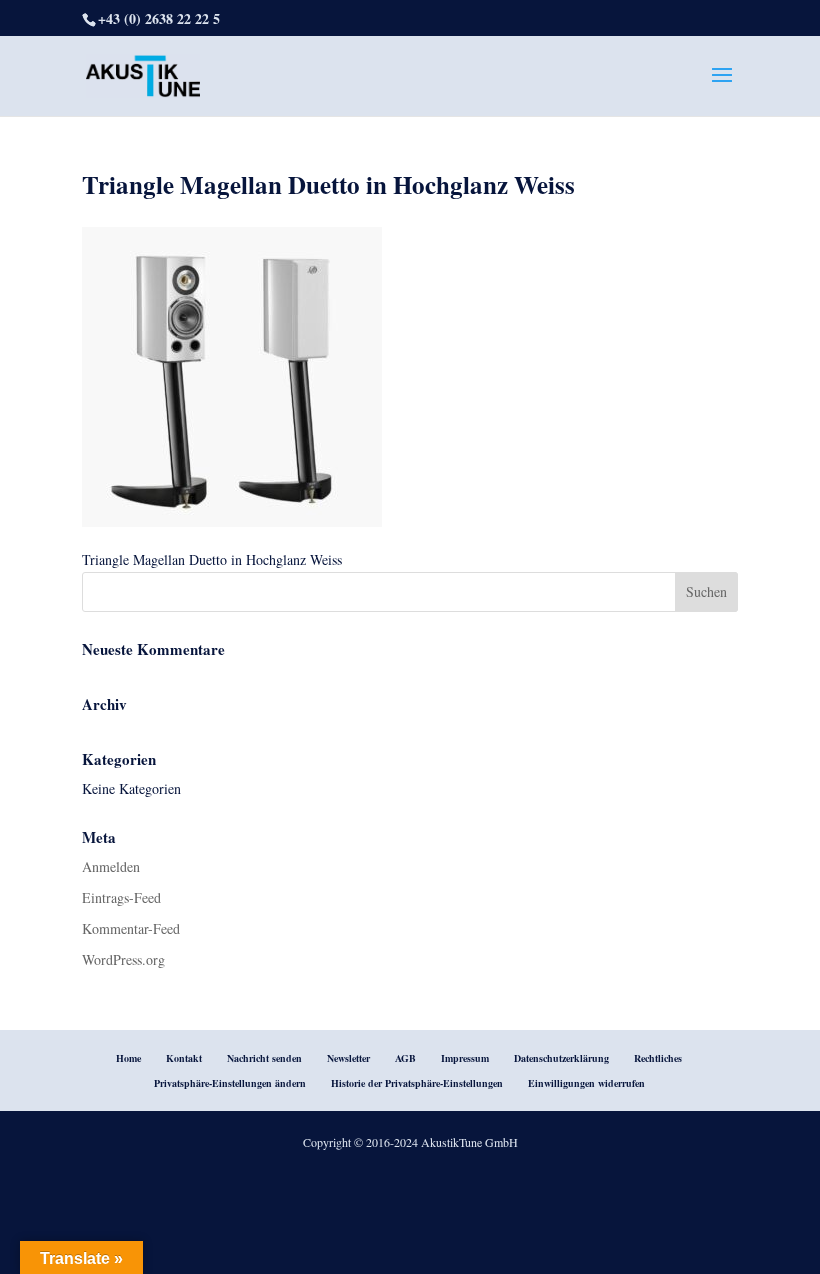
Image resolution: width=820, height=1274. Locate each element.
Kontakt (184, 1058)
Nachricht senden (264, 1058)
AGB (405, 1058)
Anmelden (111, 866)
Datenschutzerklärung (561, 1058)
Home (128, 1058)
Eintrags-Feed (121, 897)
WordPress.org (123, 959)
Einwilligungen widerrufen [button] (586, 1083)
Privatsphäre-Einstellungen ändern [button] (230, 1083)
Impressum (465, 1058)
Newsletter (348, 1058)
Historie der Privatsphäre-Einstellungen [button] (417, 1083)
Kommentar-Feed (131, 928)
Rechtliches (658, 1058)
